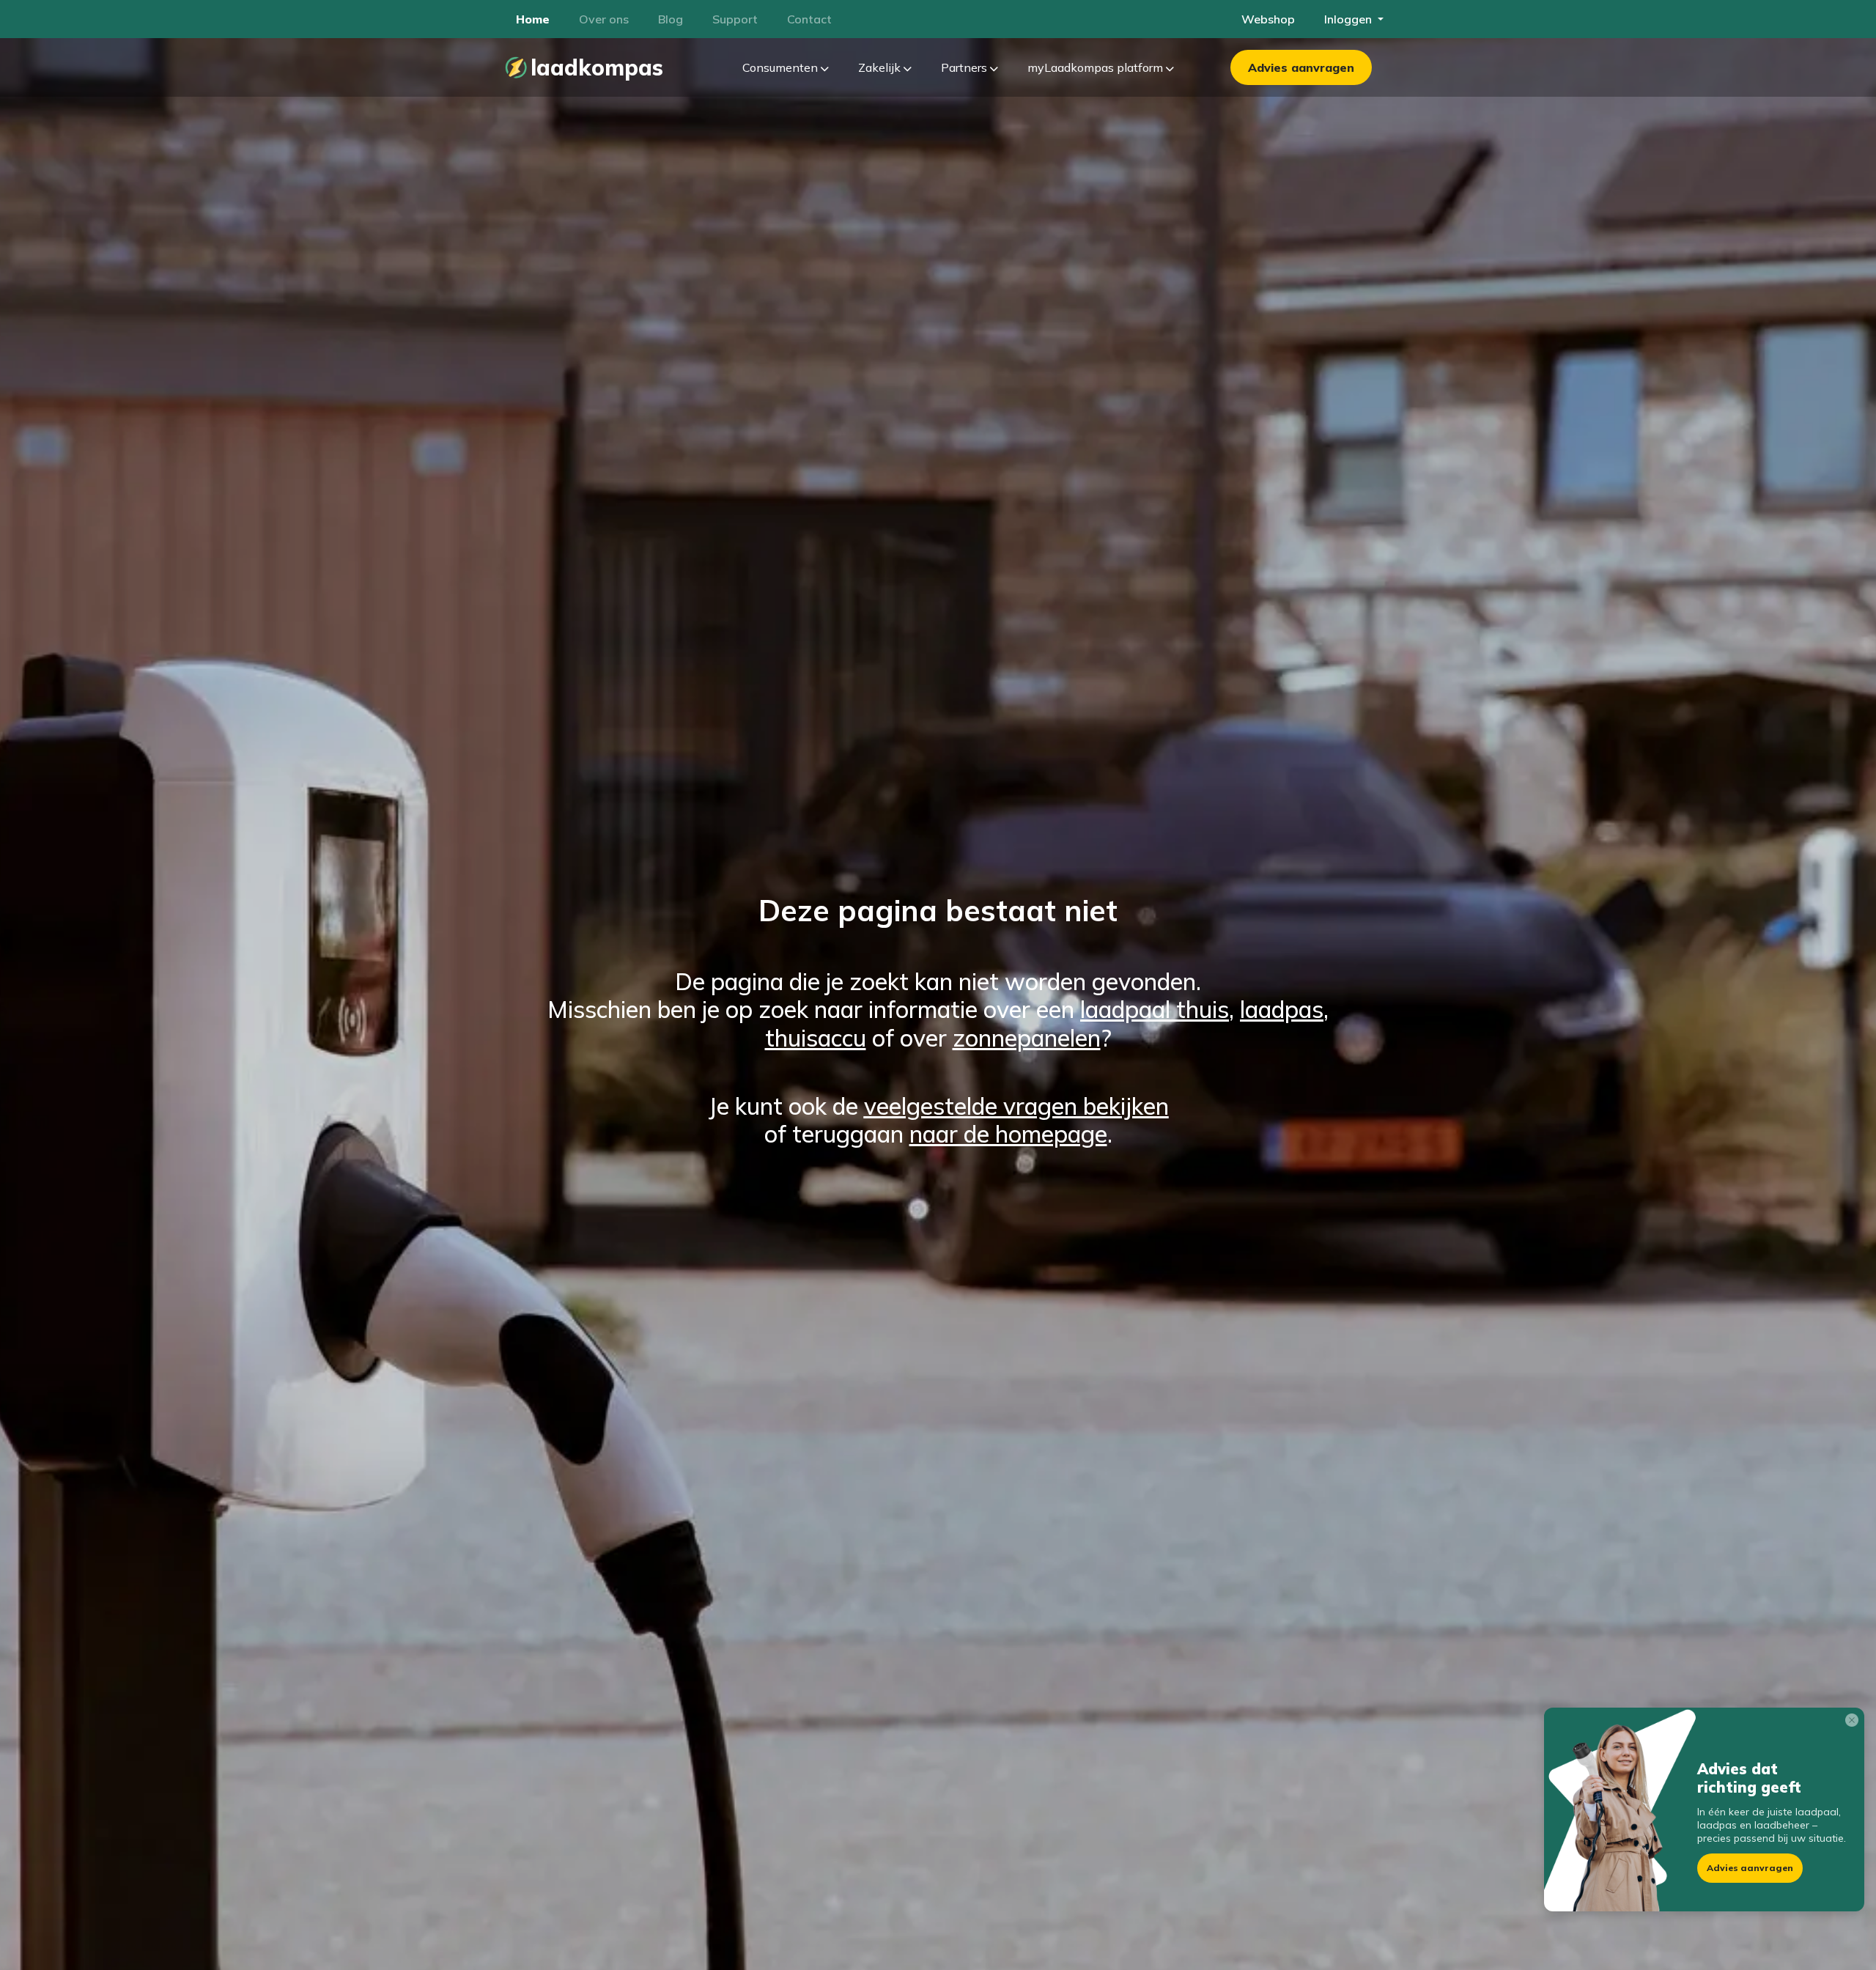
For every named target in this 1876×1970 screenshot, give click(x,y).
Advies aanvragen (1301, 67)
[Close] (1855, 1723)
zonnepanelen (1027, 1038)
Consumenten (782, 67)
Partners (965, 67)
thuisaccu (816, 1038)
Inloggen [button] (1349, 19)
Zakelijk (881, 67)
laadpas (1282, 1009)
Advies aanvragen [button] (1750, 1868)
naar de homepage (1008, 1134)
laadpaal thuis (1155, 1009)
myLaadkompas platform (1097, 67)
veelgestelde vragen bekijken (1016, 1106)
